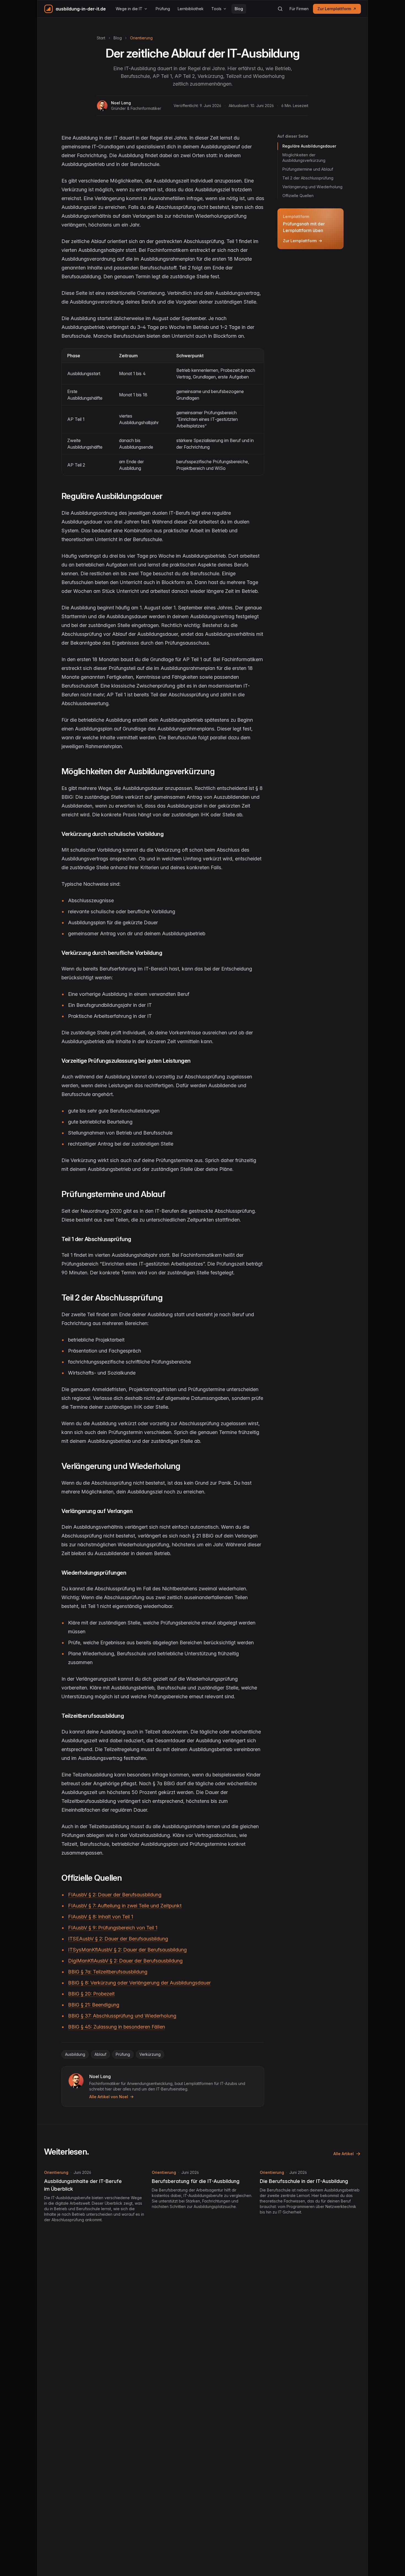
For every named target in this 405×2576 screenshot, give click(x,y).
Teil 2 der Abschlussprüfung (308, 178)
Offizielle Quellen (298, 196)
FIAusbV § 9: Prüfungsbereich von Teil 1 (113, 1928)
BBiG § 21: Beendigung (94, 2005)
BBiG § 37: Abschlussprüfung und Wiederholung (122, 2016)
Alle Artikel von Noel (109, 2097)
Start (101, 38)
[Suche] (280, 9)
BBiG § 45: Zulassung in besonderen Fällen (117, 2027)
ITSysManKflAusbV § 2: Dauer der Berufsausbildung (127, 1950)
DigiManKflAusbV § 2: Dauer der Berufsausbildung (125, 1961)
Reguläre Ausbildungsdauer (309, 146)
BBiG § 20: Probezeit (91, 1994)
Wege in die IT (129, 9)
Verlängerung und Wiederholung (312, 187)
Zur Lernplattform (334, 9)
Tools (216, 9)
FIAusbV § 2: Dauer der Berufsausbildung (115, 1895)
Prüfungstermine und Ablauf (308, 169)
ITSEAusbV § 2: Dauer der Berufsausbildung (118, 1939)
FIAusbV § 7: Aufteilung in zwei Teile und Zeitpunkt (125, 1906)
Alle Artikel (344, 2154)
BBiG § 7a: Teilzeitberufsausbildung (108, 1972)
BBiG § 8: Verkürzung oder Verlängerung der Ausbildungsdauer (139, 1983)
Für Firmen (299, 9)
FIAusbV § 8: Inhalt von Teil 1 (101, 1917)
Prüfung (163, 9)
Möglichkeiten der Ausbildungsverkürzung (304, 158)
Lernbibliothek (191, 9)
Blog (239, 9)
